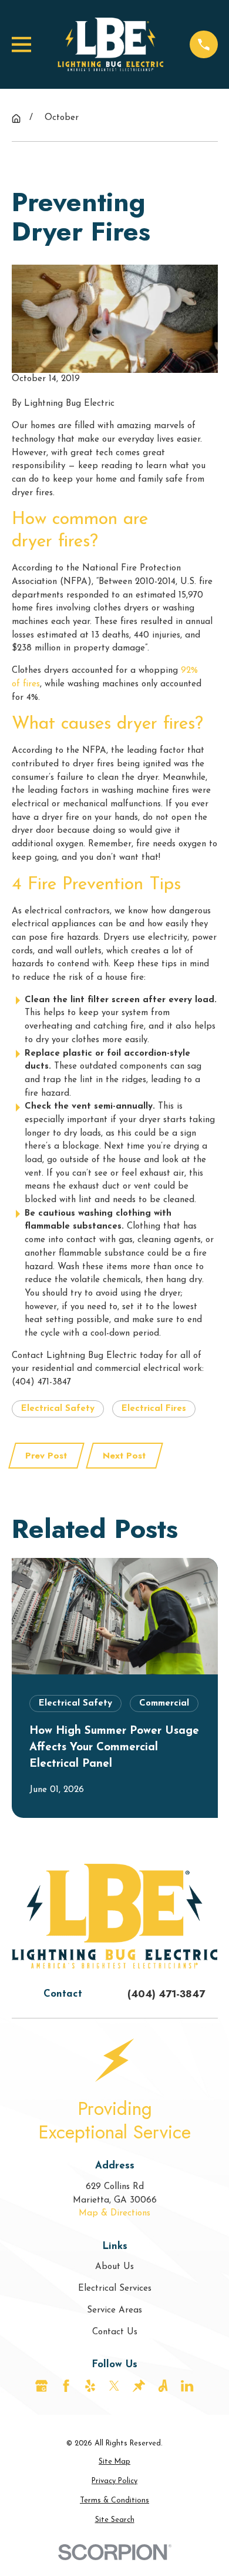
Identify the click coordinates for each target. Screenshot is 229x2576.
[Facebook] (66, 2386)
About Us (114, 2267)
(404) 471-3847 (166, 1994)
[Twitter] (114, 2386)
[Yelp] (90, 2386)
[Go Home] (16, 119)
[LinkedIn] (187, 2386)
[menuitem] (115, 2462)
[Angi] (163, 2386)
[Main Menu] (21, 44)
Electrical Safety (58, 1409)
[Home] (110, 44)
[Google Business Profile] (41, 2386)
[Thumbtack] (139, 2386)
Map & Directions (114, 2213)
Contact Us (115, 2332)
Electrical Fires (154, 1409)
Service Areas (114, 2310)
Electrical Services (115, 2289)
